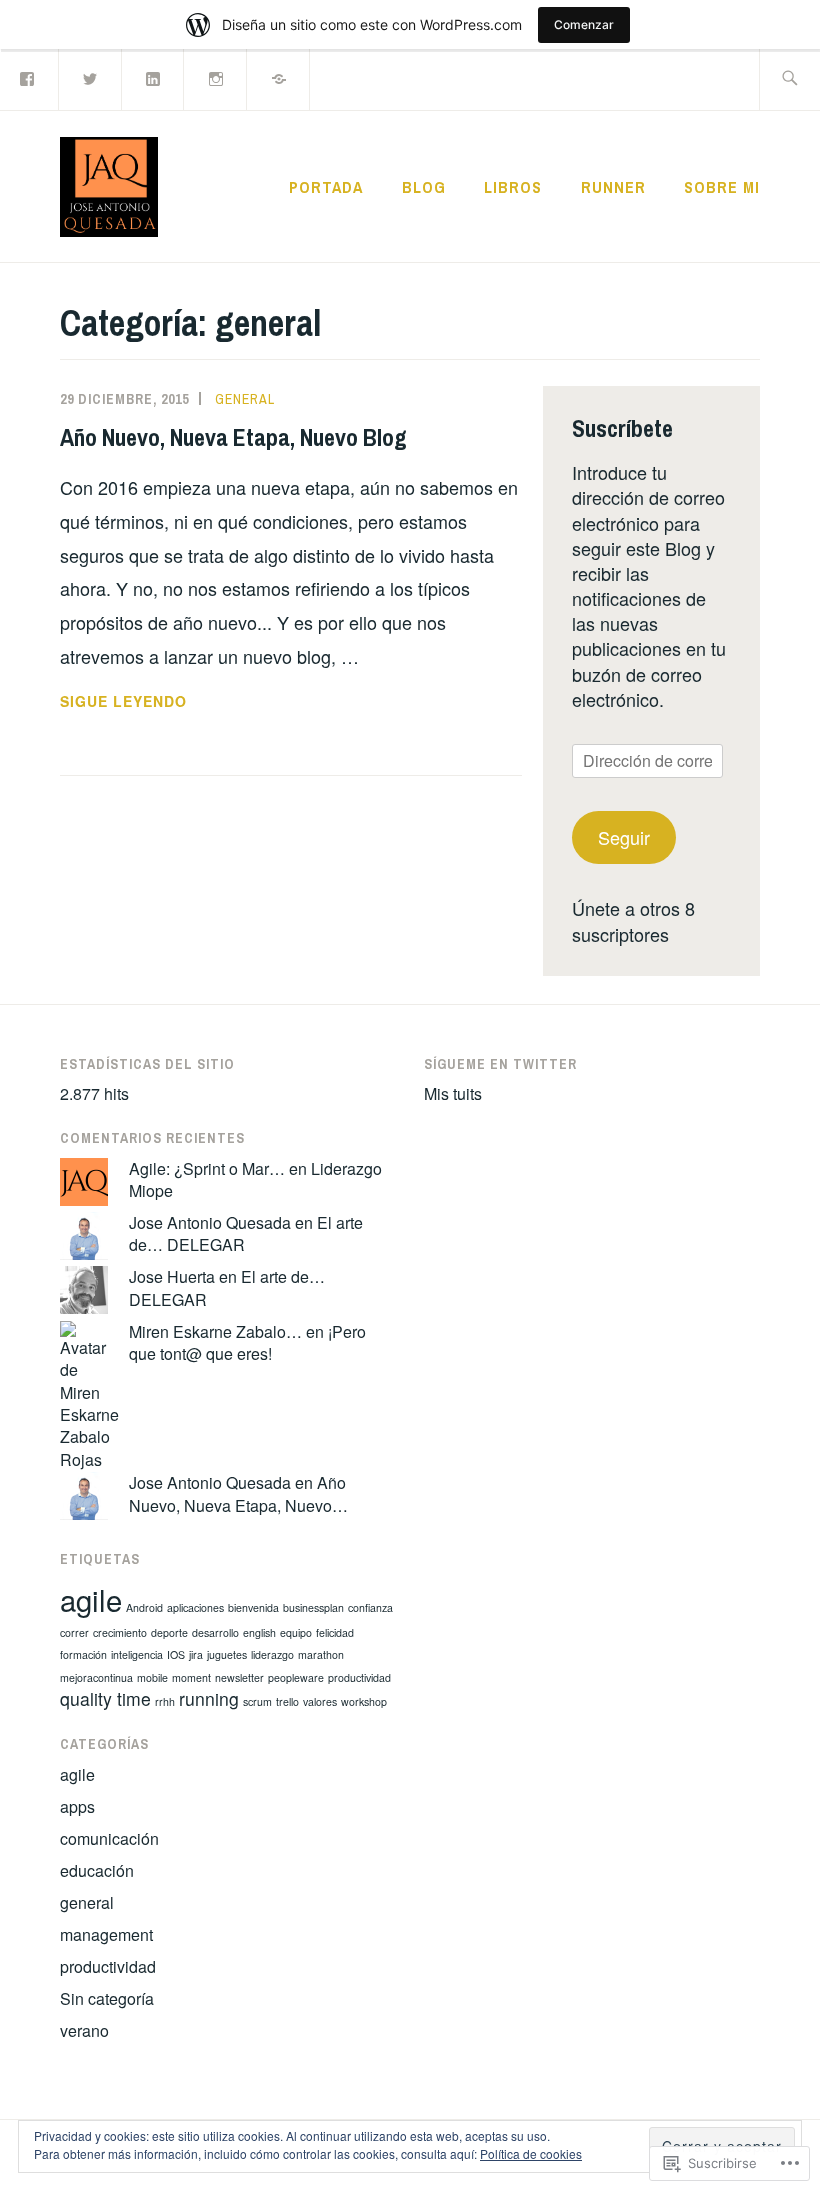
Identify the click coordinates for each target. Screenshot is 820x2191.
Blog (424, 187)
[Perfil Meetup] (279, 77)
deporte (169, 1632)
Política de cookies (531, 2153)
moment (191, 1677)
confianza (370, 1607)
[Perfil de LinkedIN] (154, 77)
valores (320, 1701)
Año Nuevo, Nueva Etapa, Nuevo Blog (233, 437)
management (106, 1934)
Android (144, 1607)
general (245, 399)
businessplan (313, 1607)
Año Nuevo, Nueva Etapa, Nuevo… (238, 1493)
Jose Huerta (172, 1276)
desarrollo (215, 1632)
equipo (296, 1632)
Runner (613, 187)
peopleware (296, 1677)
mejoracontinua (96, 1677)
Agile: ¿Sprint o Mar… (207, 1168)
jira (196, 1654)
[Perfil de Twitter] (91, 77)
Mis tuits (453, 1093)
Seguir (624, 837)
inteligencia (137, 1654)
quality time (105, 1698)
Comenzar (584, 24)
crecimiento (120, 1632)
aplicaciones (195, 1607)
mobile (152, 1677)
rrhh (165, 1701)
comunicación (109, 1838)
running (209, 1698)
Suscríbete (622, 428)
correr (74, 1632)
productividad (359, 1677)
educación (97, 1870)
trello (287, 1701)
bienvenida (253, 1607)
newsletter (239, 1677)
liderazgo (272, 1654)
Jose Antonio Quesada (210, 1222)
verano (84, 2030)
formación (83, 1654)
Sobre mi (722, 187)
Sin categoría (107, 1998)
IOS (176, 1654)
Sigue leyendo (123, 702)
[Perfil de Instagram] (216, 77)
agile (91, 1599)
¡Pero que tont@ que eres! (247, 1342)
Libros (513, 187)
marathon (321, 1654)
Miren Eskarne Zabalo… (215, 1331)
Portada (326, 187)
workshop (364, 1701)
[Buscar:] (789, 79)
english (259, 1632)
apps (77, 1806)
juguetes (227, 1654)
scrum (257, 1701)
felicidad (335, 1632)
